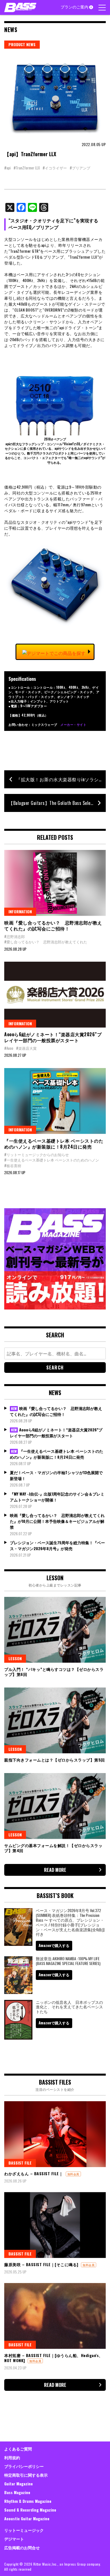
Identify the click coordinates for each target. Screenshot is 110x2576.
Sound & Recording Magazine (30, 2510)
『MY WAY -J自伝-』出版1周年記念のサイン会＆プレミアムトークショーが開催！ (57, 1497)
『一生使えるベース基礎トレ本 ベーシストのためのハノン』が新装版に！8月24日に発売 (54, 1144)
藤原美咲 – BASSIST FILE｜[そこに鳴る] (41, 2264)
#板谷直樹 (13, 1165)
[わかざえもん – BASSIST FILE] (55, 2134)
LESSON (15, 1658)
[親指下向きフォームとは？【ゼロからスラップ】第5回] (55, 1720)
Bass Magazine (17, 2492)
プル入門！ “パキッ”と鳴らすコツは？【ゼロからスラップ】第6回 (54, 1672)
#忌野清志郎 (15, 936)
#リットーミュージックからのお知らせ (37, 1154)
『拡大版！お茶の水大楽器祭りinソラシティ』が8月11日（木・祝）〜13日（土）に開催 (61, 779)
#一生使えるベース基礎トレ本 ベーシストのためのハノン (52, 1160)
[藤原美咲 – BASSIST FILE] (55, 2225)
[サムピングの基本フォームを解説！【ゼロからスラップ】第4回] (55, 1806)
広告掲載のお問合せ (22, 2547)
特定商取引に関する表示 (26, 2475)
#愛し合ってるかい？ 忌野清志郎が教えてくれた (46, 942)
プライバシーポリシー (24, 2466)
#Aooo (9, 1048)
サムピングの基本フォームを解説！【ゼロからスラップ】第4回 (53, 1848)
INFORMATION (20, 911)
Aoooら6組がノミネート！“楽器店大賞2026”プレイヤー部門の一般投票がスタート (53, 1037)
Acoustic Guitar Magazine (27, 2518)
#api (7, 168)
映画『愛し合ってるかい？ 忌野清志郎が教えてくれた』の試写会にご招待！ (53, 926)
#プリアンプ (80, 168)
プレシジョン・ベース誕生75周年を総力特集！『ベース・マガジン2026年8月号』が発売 (57, 1545)
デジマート (14, 2539)
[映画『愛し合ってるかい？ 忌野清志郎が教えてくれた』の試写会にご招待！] (55, 883)
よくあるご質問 (18, 2449)
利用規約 (12, 2457)
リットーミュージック (24, 2530)
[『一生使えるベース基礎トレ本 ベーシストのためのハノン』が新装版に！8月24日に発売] (55, 1101)
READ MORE (55, 1870)
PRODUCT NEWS (22, 44)
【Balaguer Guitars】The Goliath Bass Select (51, 803)
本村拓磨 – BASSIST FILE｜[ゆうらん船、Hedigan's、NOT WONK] (54, 2358)
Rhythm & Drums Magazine (28, 2501)
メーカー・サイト (73, 724)
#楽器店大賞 (26, 1048)
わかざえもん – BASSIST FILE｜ (34, 2173)
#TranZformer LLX (27, 168)
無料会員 (73, 2174)
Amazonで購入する (54, 1945)
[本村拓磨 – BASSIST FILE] (55, 2316)
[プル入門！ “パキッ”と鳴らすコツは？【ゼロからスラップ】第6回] (55, 1630)
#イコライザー (55, 168)
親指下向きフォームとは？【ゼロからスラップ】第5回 (55, 1760)
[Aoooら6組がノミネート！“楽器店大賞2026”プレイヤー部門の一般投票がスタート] (55, 995)
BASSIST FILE (20, 2163)
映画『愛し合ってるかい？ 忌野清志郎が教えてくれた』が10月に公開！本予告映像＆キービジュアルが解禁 (57, 1521)
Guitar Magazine (18, 2484)
